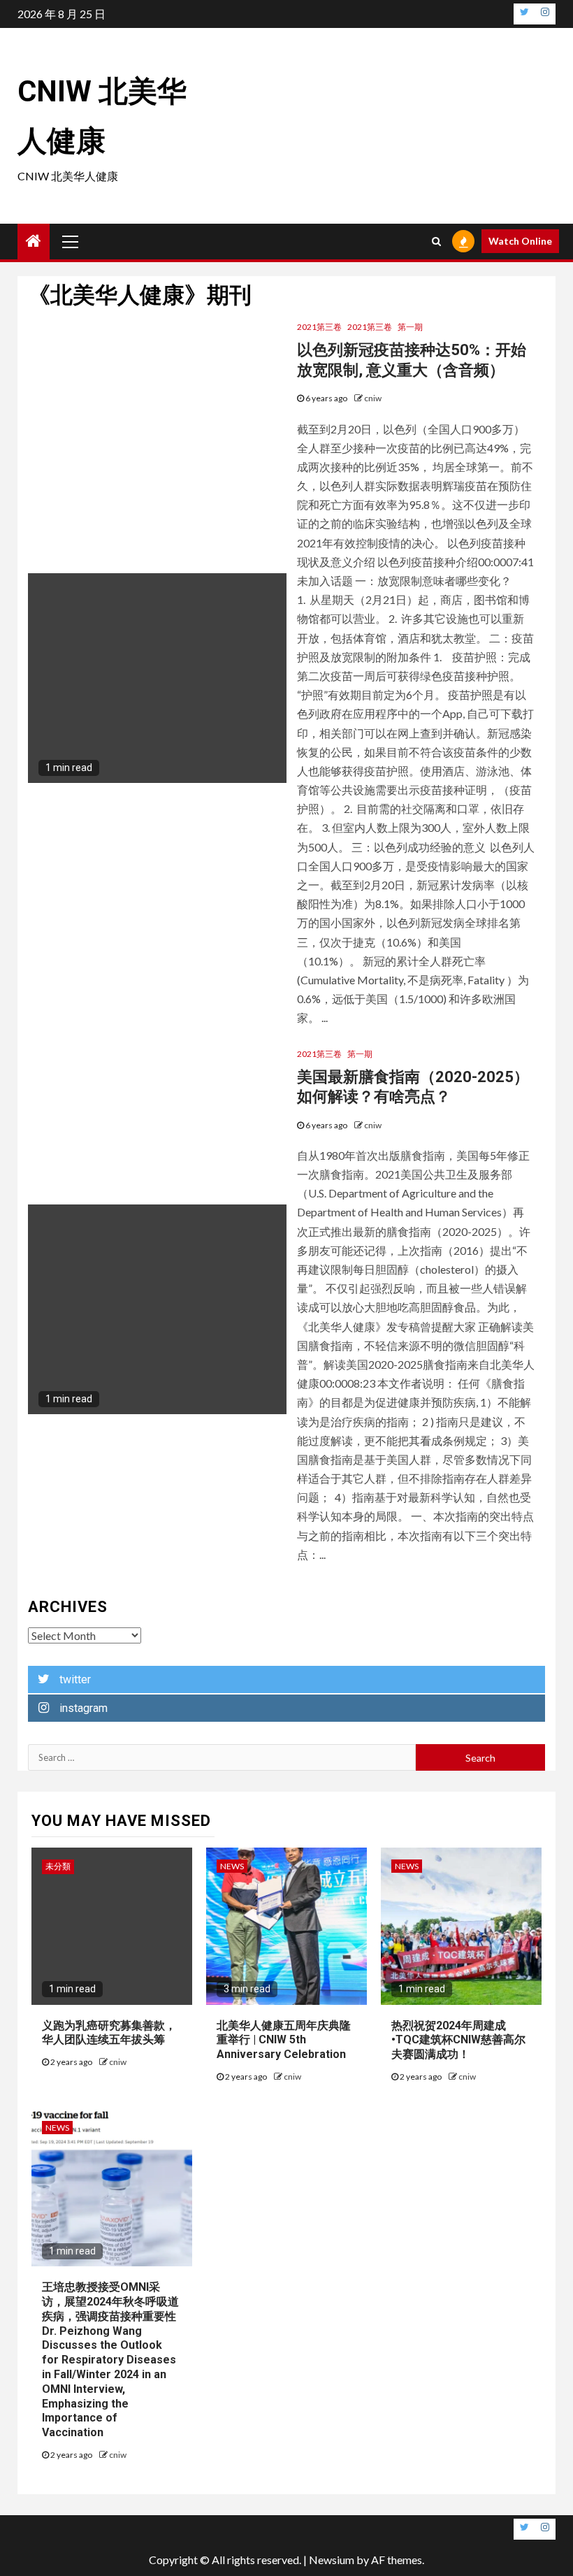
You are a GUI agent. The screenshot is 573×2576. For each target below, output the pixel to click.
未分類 (58, 1866)
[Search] (436, 241)
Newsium (332, 2560)
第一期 (410, 327)
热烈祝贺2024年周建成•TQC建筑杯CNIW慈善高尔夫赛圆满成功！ (458, 2040)
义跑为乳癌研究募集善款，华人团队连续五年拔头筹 (109, 2033)
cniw (373, 398)
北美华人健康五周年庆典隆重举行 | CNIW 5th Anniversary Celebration (284, 2040)
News (232, 1866)
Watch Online (520, 241)
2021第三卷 (319, 327)
